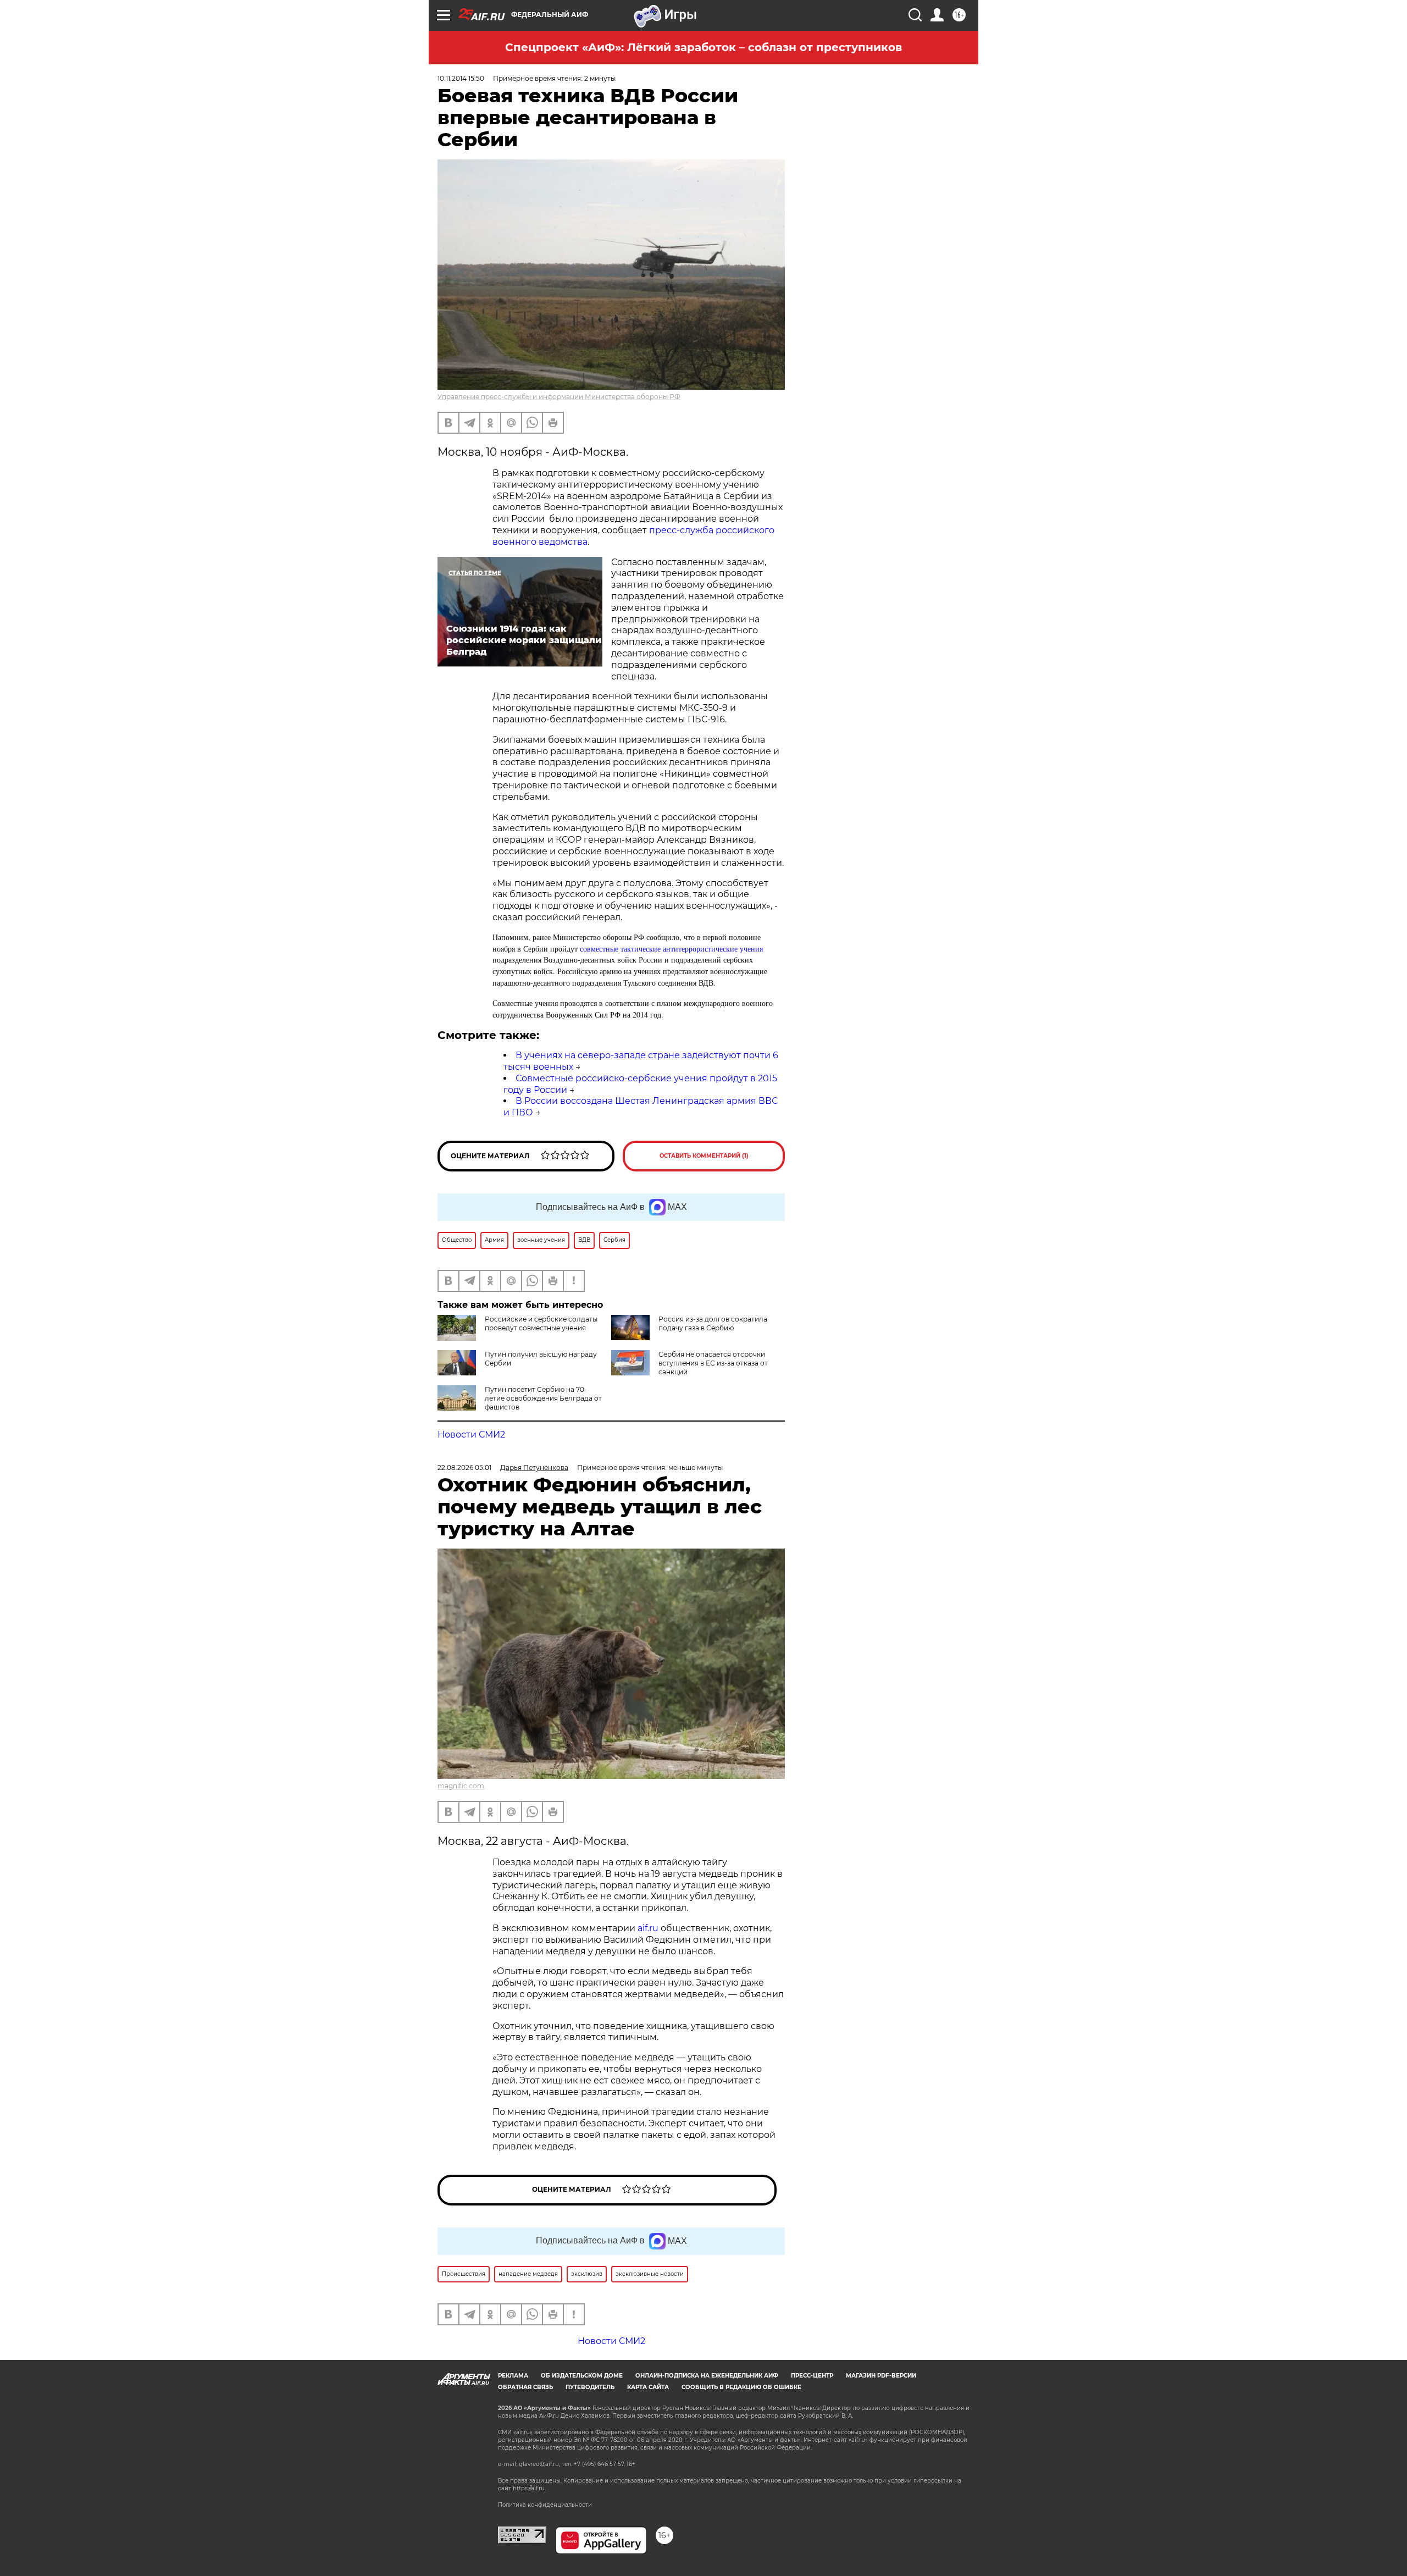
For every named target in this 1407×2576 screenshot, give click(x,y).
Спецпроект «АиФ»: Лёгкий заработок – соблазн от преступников (703, 47)
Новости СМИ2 (471, 1435)
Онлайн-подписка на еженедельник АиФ (707, 2376)
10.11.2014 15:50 (461, 78)
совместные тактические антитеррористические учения (671, 949)
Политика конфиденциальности (545, 2505)
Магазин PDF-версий (881, 2376)
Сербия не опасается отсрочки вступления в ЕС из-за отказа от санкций (713, 1363)
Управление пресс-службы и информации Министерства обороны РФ (559, 397)
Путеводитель (590, 2387)
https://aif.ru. (529, 2488)
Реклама (513, 2376)
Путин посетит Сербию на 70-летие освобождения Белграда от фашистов (543, 1398)
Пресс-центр (812, 2376)
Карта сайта (648, 2387)
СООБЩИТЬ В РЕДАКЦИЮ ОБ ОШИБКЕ (741, 2387)
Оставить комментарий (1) (704, 1156)
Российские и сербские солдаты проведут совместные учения (541, 1323)
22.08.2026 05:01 (464, 1467)
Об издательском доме (582, 2376)
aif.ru (648, 1928)
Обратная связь (525, 2387)
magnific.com (461, 1786)
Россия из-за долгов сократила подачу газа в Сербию (713, 1323)
